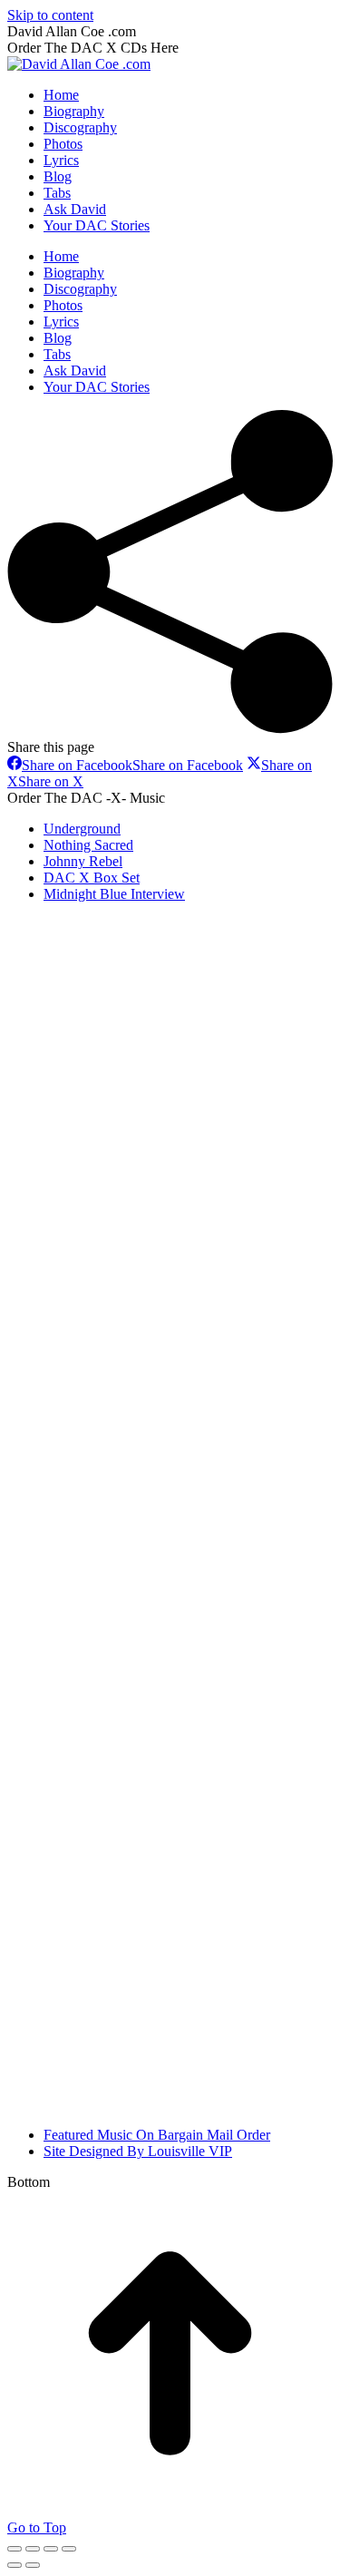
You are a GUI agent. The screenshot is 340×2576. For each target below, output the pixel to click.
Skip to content (50, 15)
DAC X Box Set (92, 878)
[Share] (33, 2549)
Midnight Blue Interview (114, 894)
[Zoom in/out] (69, 2549)
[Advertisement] (143, 1189)
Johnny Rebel (83, 861)
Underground (82, 829)
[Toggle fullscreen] (51, 2549)
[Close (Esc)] (15, 2549)
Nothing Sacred (88, 845)
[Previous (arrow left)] (15, 2565)
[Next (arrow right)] (33, 2565)
